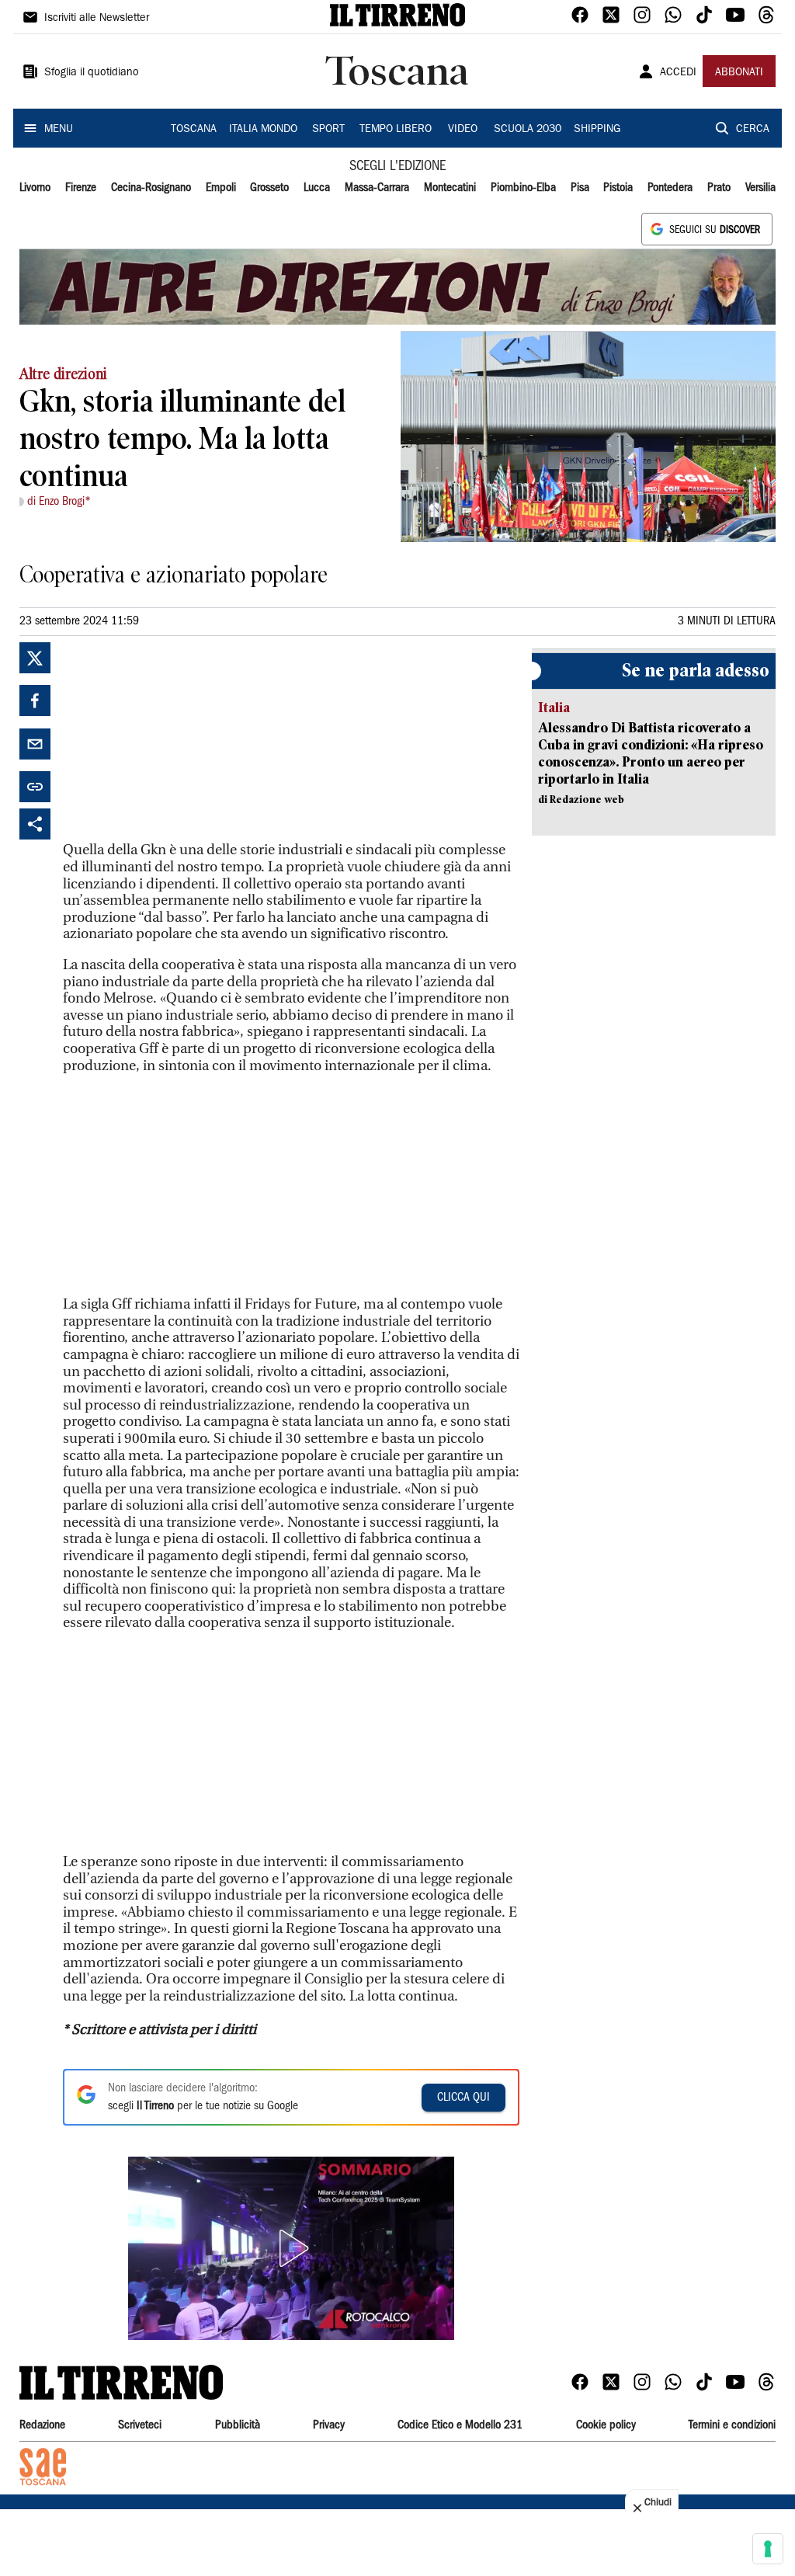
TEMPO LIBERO (396, 130)
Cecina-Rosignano (151, 188)
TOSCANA (194, 130)
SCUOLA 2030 (528, 130)
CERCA (753, 130)
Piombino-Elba (523, 188)
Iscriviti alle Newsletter (97, 19)
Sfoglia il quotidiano (92, 73)
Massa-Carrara (377, 188)
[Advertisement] (179, 739)
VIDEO (463, 130)
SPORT (328, 130)
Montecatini (450, 188)
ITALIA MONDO (263, 130)
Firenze (81, 188)
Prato (719, 188)
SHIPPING (597, 130)
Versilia (760, 188)
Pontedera (670, 188)
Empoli (221, 188)
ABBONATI (739, 73)
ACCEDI (678, 73)
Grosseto (269, 188)
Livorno (35, 188)
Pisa (580, 188)
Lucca (317, 188)
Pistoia (618, 188)
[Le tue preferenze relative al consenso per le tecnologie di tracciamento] (768, 2549)
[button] (291, 2248)
